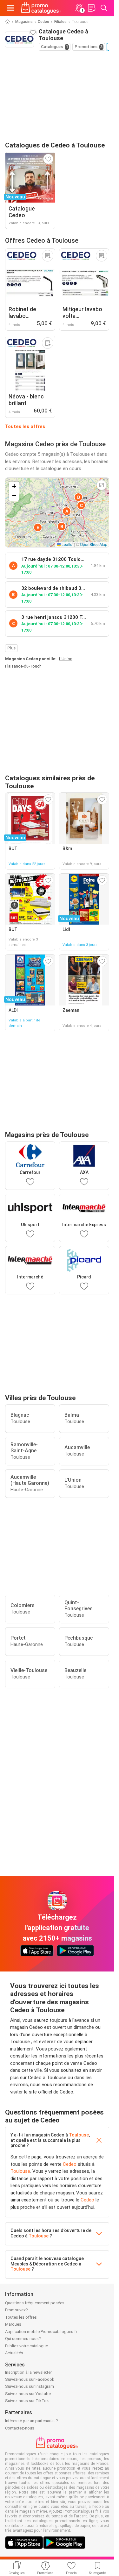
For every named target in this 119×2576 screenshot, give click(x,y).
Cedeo (43, 22)
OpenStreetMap (94, 544)
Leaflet (67, 544)
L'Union (66, 659)
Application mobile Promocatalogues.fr (41, 2332)
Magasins (24, 22)
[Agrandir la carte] (102, 485)
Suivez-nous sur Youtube (28, 2394)
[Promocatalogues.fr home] (41, 8)
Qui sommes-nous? (23, 2339)
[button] (67, 511)
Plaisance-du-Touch (23, 666)
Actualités (14, 2353)
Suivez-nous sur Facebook (30, 2379)
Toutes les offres (25, 426)
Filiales (60, 22)
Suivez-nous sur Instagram (30, 2386)
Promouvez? (17, 2310)
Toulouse (79, 2135)
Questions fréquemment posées (35, 2303)
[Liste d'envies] (91, 8)
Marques (13, 2324)
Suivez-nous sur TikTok (27, 2401)
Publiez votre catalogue (26, 2346)
